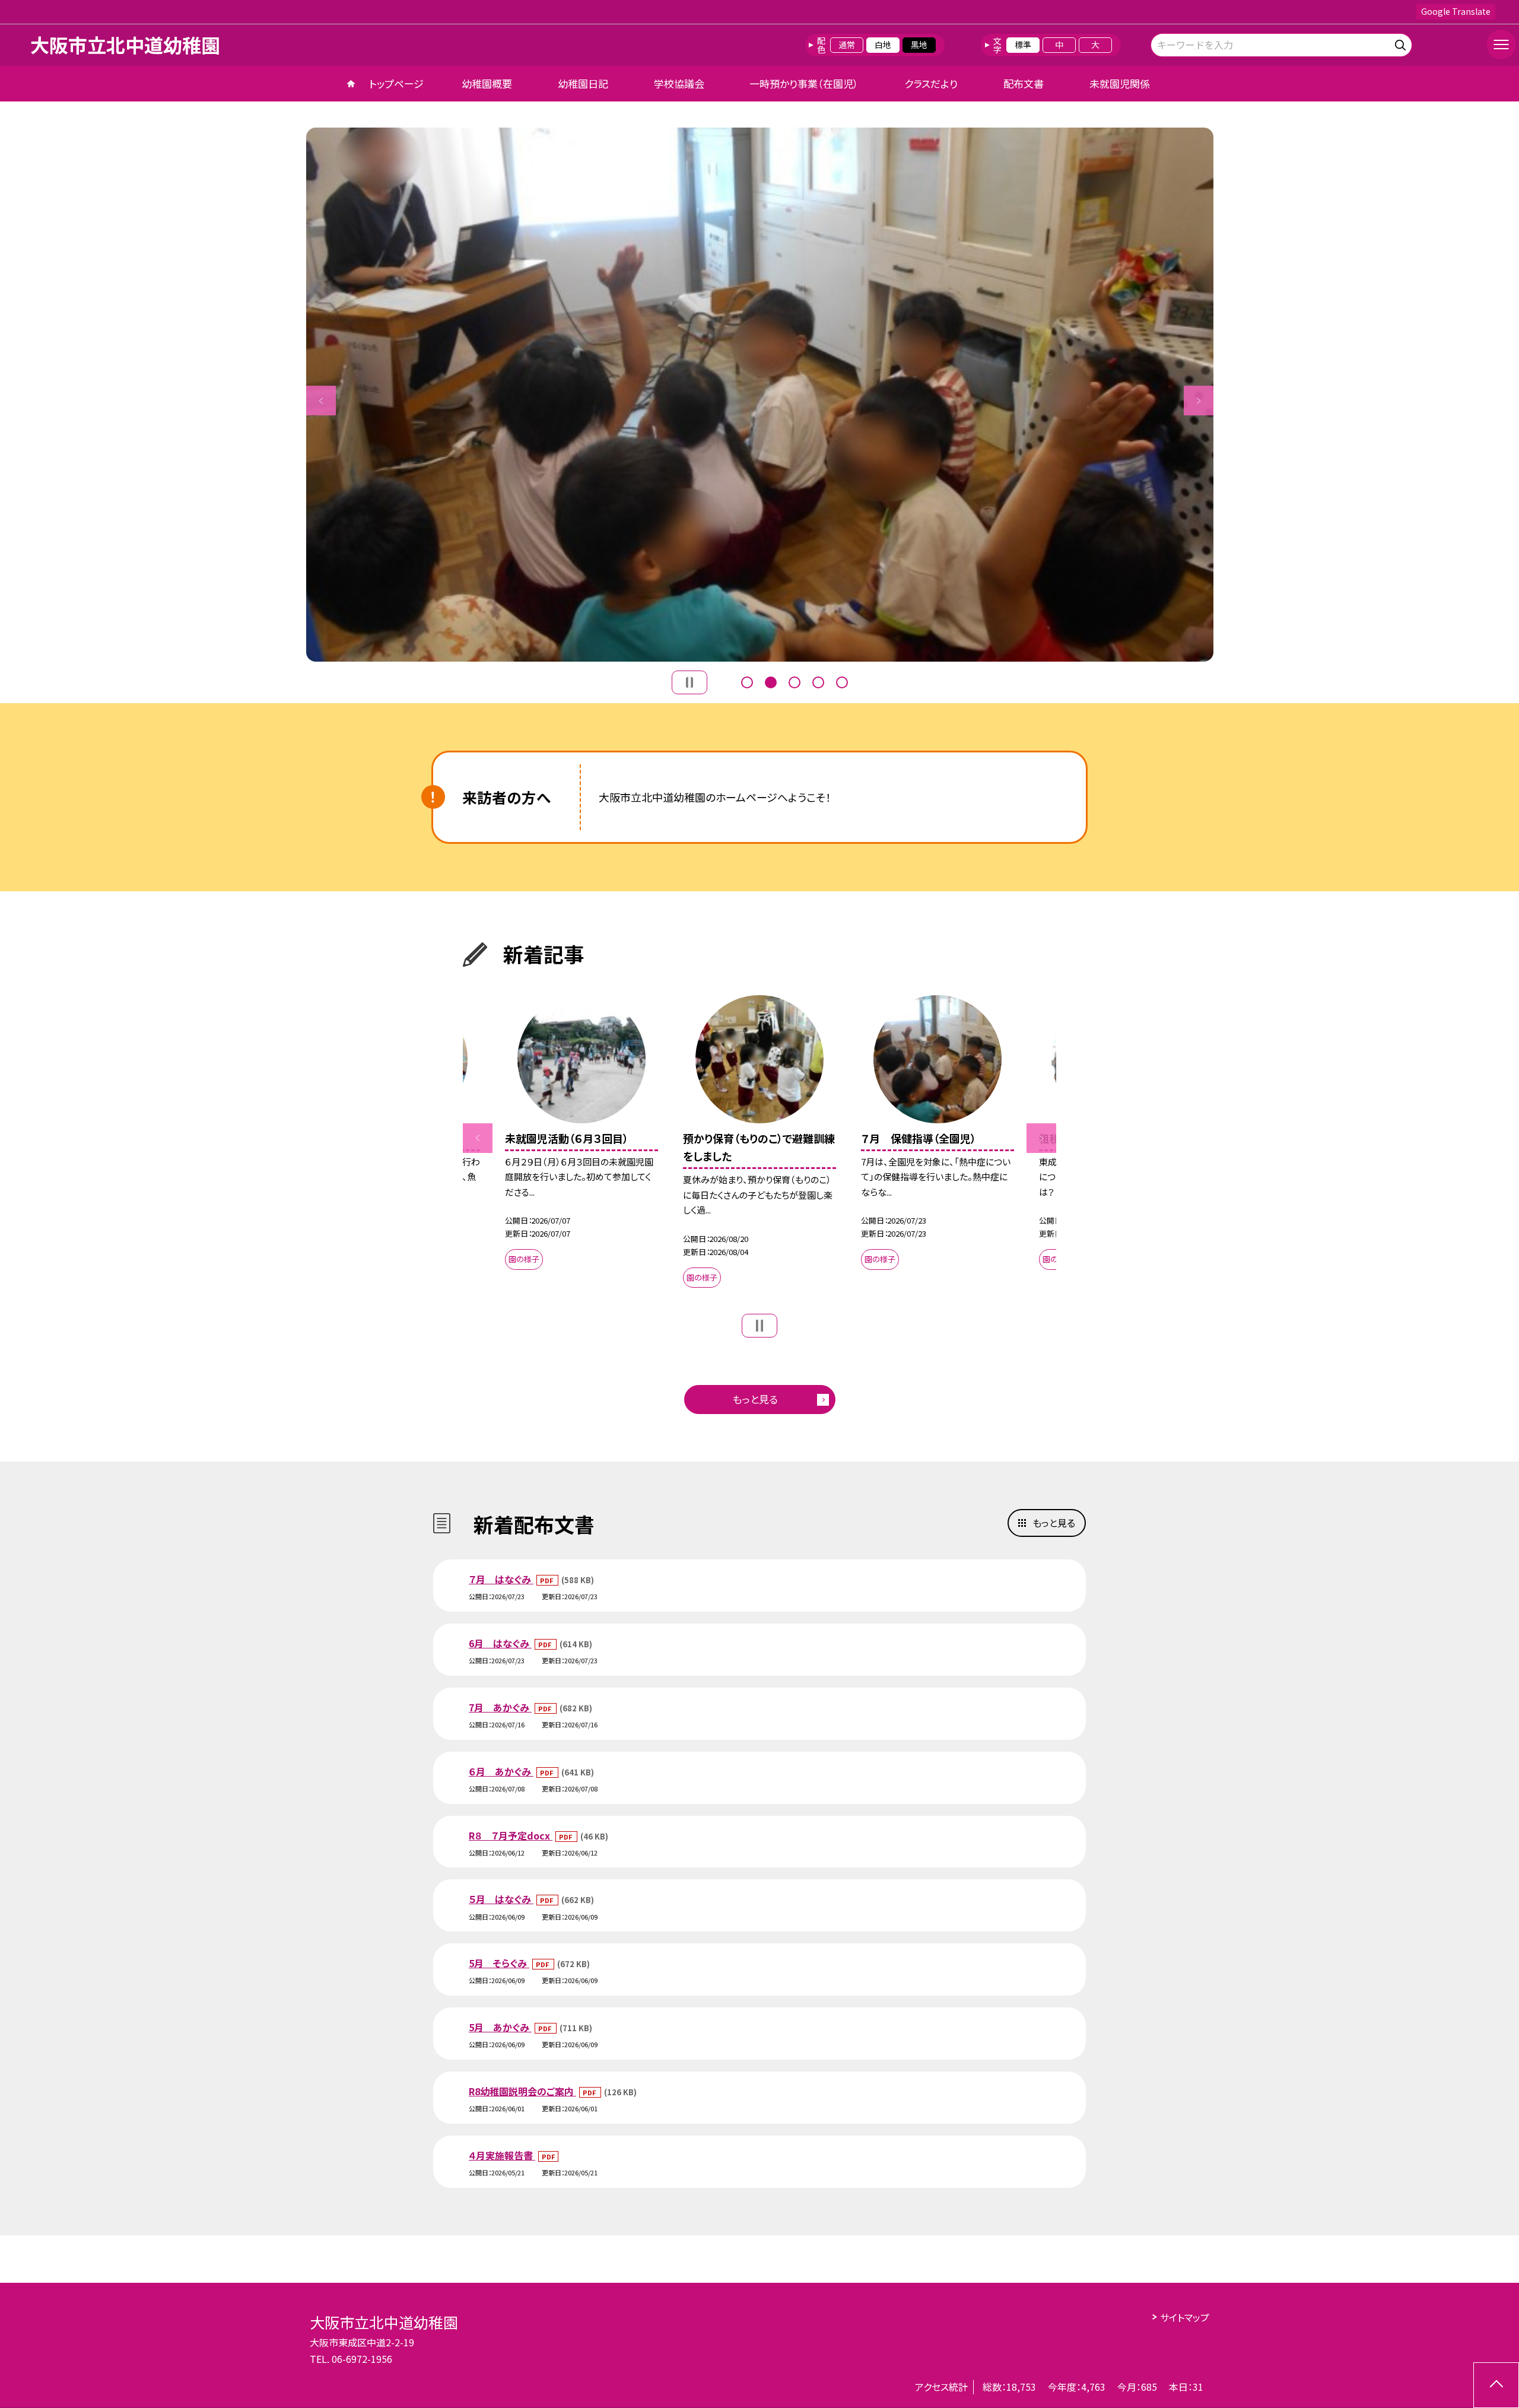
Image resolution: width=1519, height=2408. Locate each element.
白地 (883, 45)
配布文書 (1024, 83)
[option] (760, 395)
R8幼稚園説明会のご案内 (522, 2091)
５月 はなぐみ (501, 1899)
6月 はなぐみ (500, 1643)
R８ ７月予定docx (511, 1835)
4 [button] (818, 682)
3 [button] (795, 682)
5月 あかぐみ (500, 2027)
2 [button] (771, 682)
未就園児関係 (1120, 83)
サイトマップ (1185, 2317)
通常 (847, 45)
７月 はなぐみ (501, 1579)
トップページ (396, 83)
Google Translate (1456, 11)
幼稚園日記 (583, 83)
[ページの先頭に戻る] (1496, 2385)
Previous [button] (321, 401)
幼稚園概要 (487, 83)
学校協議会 (679, 83)
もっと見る (755, 1399)
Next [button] (1199, 401)
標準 (1023, 45)
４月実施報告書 (502, 2155)
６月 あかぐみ (501, 1771)
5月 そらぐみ (499, 1963)
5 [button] (842, 682)
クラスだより (931, 83)
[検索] (1402, 43)
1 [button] (747, 682)
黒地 (919, 45)
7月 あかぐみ (500, 1707)
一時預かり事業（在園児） (804, 83)
